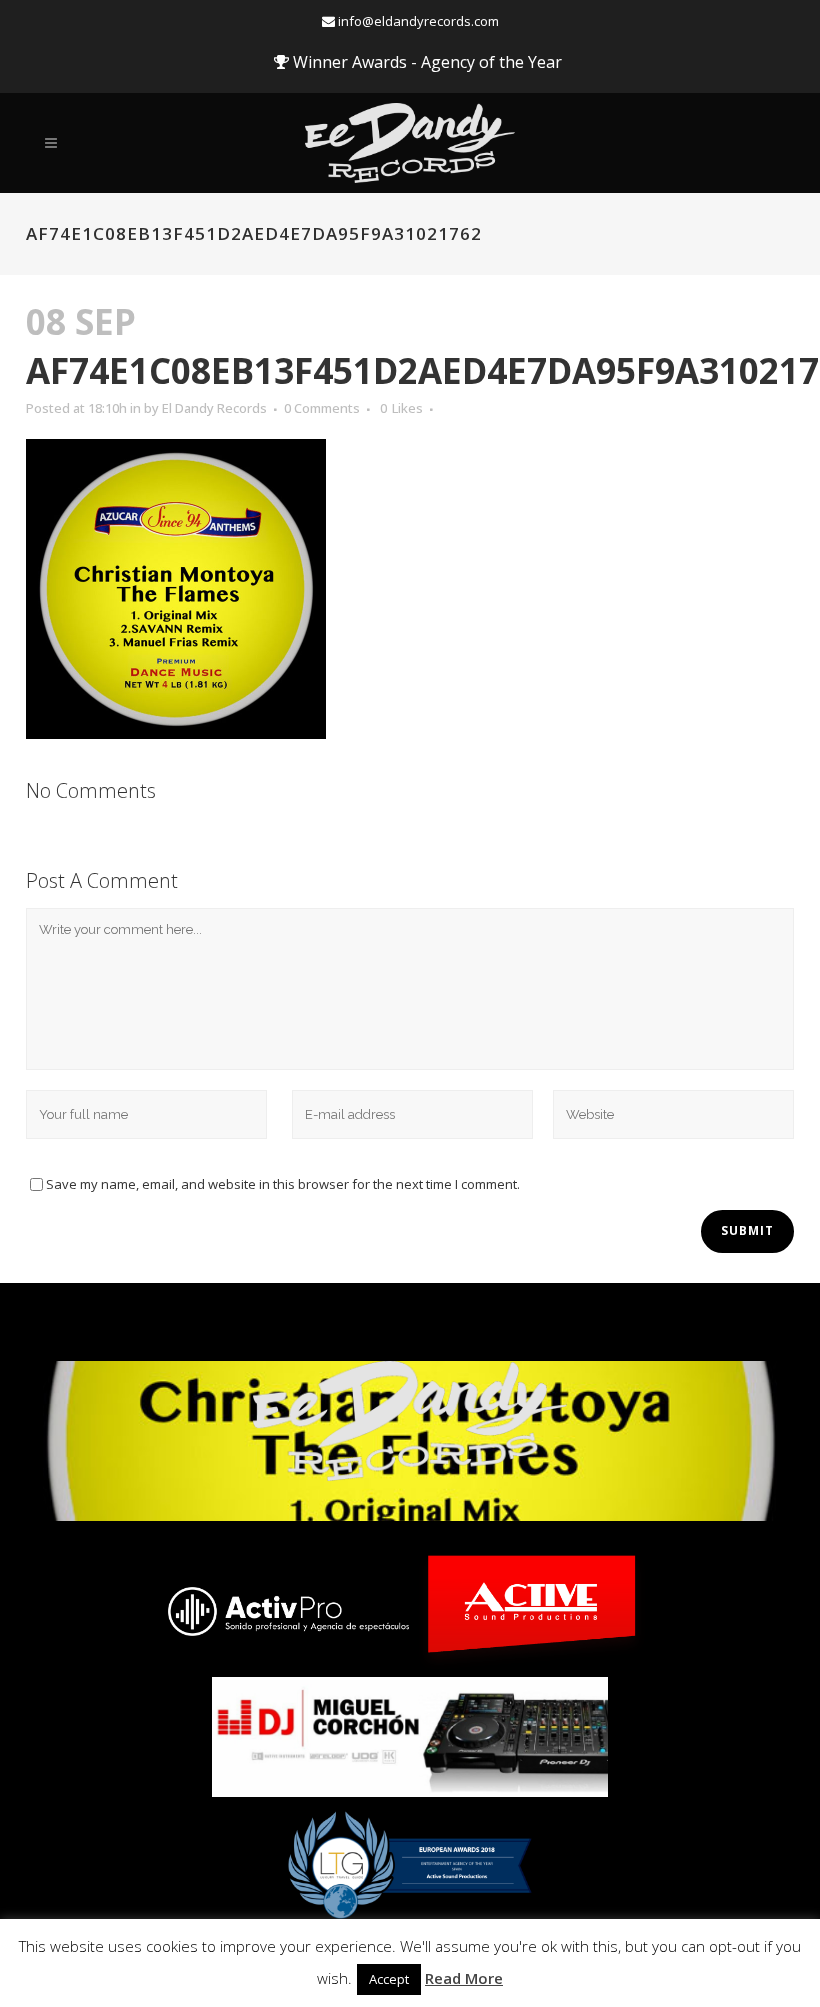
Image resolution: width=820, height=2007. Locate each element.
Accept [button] (389, 1979)
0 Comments (322, 408)
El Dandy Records (214, 408)
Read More (464, 1978)
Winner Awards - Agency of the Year (425, 62)
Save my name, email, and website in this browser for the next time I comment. (283, 1184)
